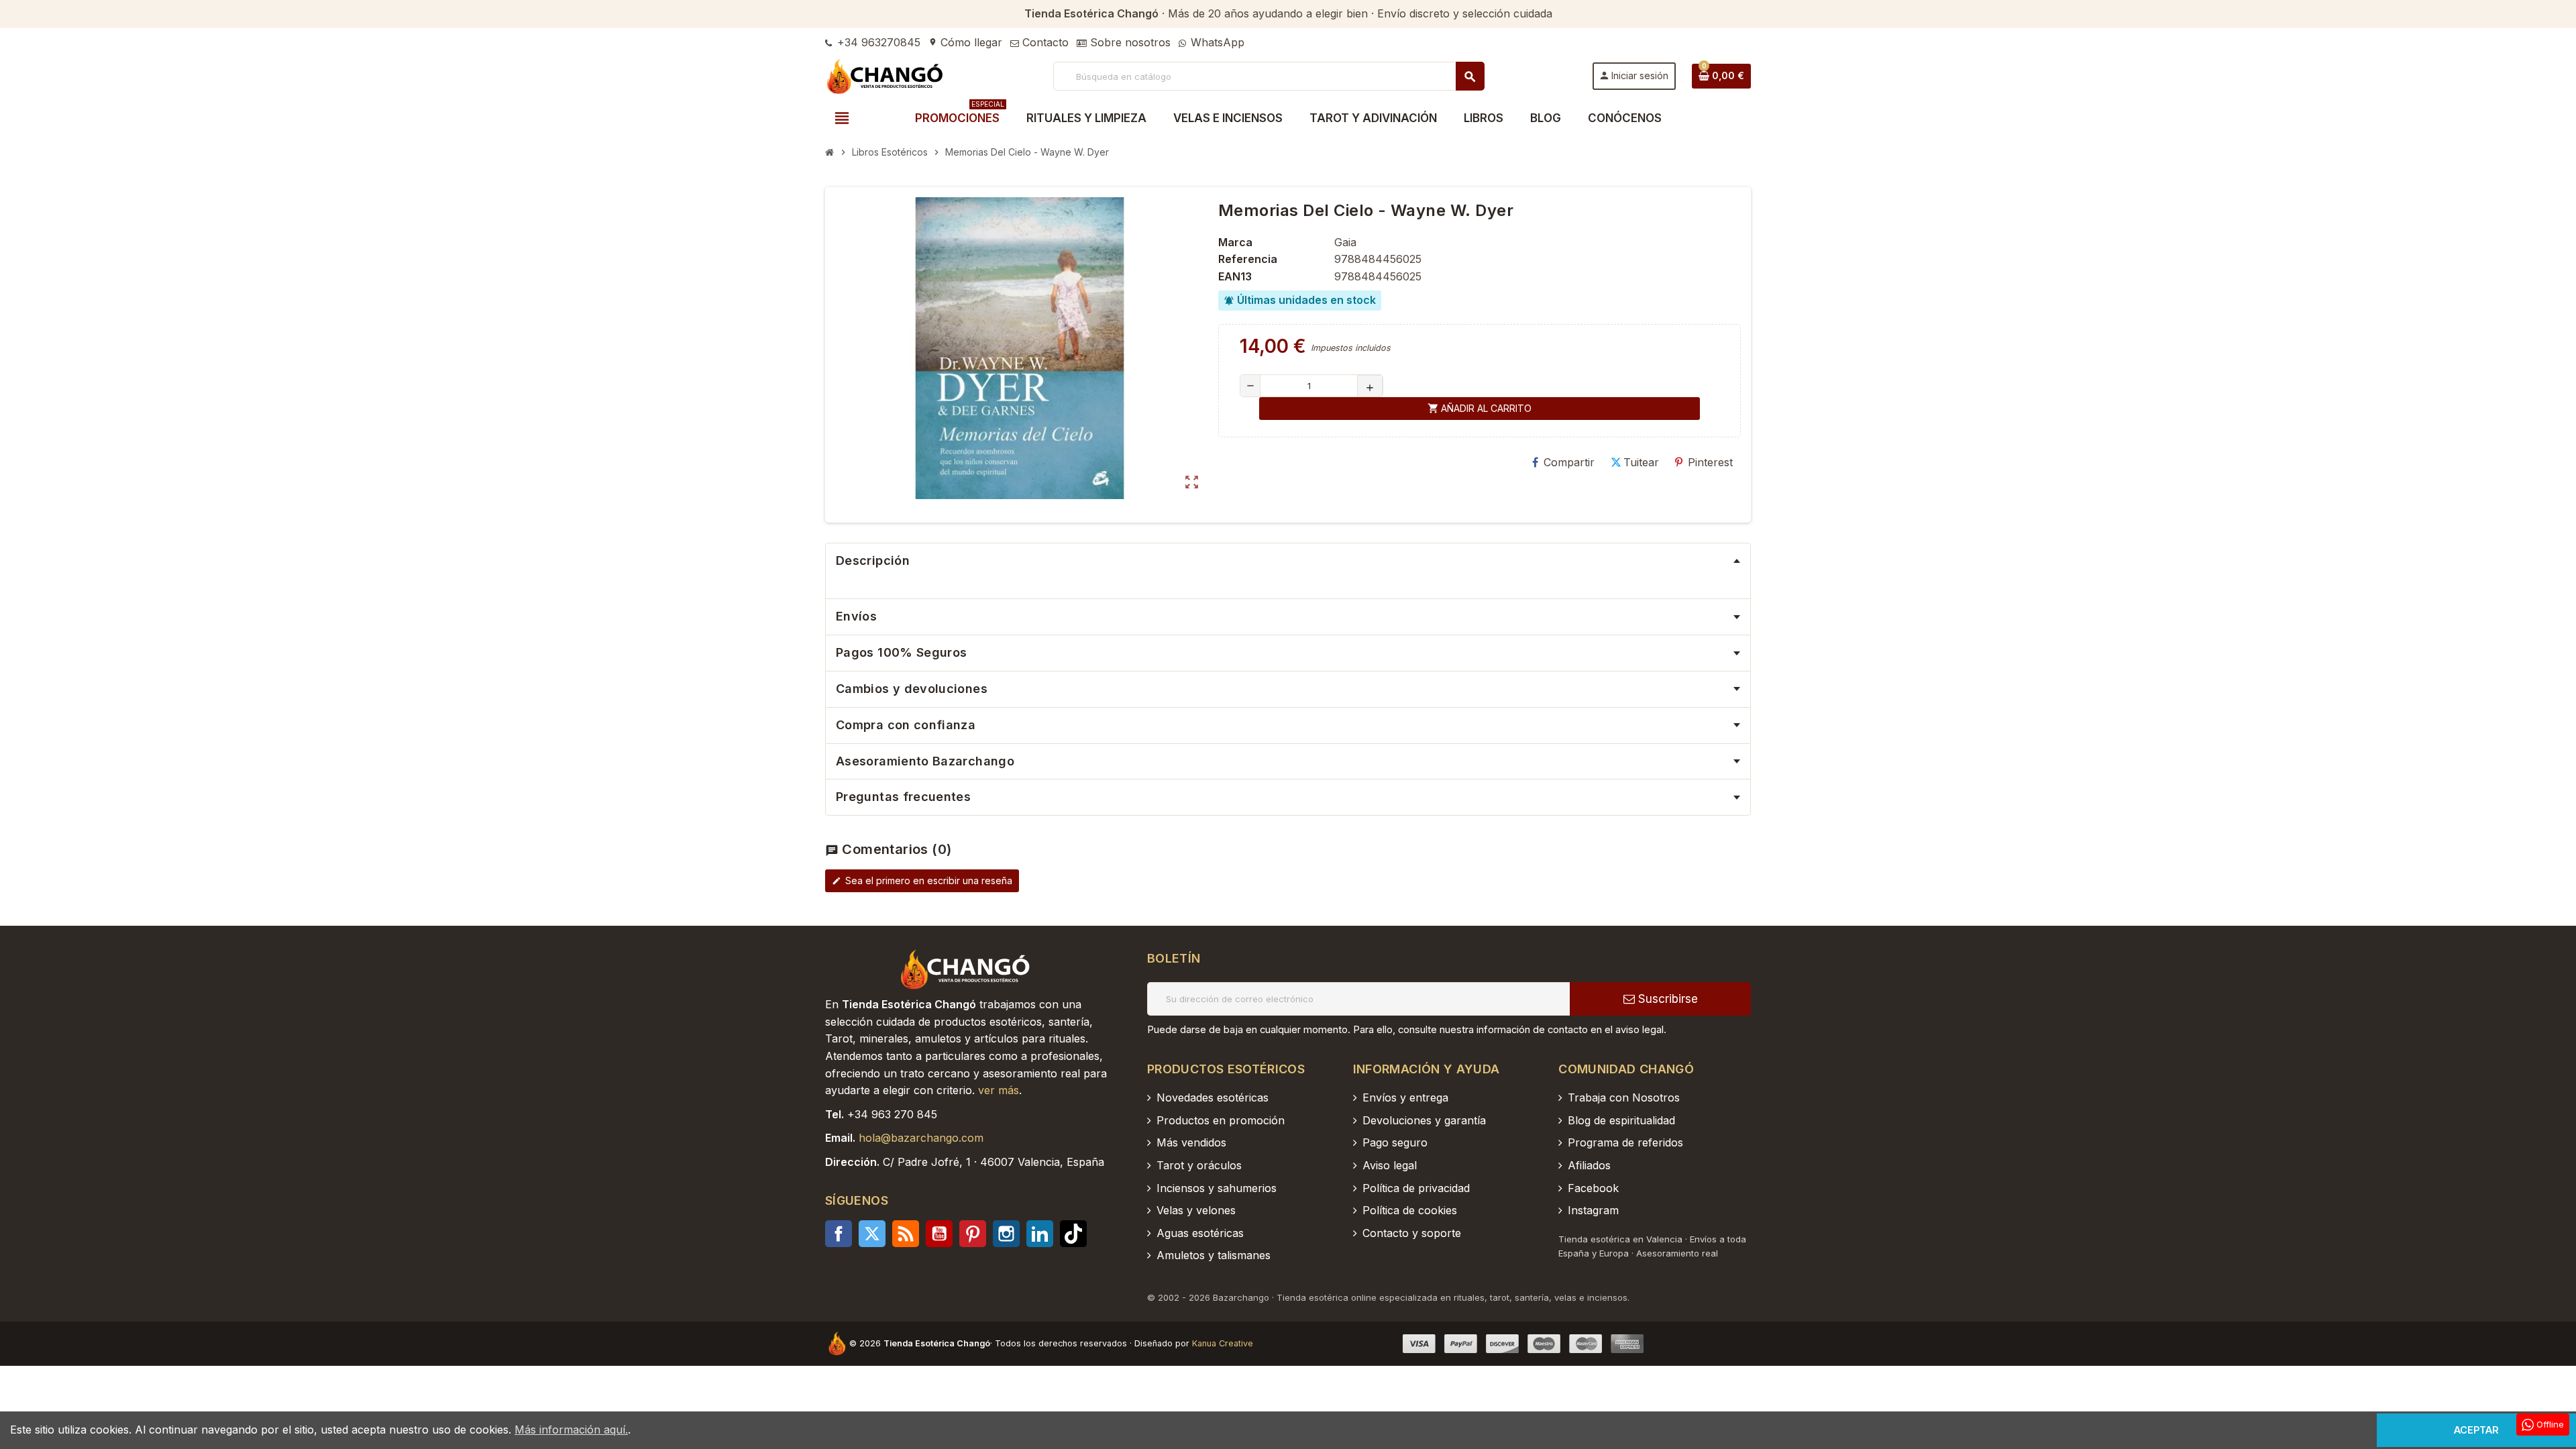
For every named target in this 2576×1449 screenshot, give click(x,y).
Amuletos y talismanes (1214, 1255)
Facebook (839, 1234)
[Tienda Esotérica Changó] (885, 75)
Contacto (1044, 42)
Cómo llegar (965, 42)
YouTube (939, 1234)
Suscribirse (1666, 999)
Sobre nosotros (1129, 42)
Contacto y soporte (1412, 1233)
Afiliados (1589, 1165)
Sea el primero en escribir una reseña (922, 880)
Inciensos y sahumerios (1217, 1188)
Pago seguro (1395, 1142)
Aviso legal (1390, 1165)
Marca (1235, 242)
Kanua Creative (1223, 1343)
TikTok (1073, 1234)
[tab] (1288, 561)
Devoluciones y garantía (1424, 1120)
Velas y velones (1196, 1210)
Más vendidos (1191, 1142)
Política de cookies (1410, 1210)
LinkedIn (1040, 1234)
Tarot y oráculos (1199, 1165)
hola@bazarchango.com (921, 1138)
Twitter (872, 1234)
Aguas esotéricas (1200, 1233)
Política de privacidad (1416, 1188)
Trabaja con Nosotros (1624, 1097)
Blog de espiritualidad (1621, 1120)
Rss (906, 1234)
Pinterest (1710, 462)
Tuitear (1641, 462)
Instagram (1006, 1234)
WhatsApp (1216, 42)
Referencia (1248, 259)
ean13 (1235, 276)
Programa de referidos (1625, 1142)
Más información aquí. (571, 1430)
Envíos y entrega (1405, 1097)
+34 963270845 (877, 42)
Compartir (1569, 462)
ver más (999, 1090)
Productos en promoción (1221, 1120)
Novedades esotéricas (1213, 1097)
